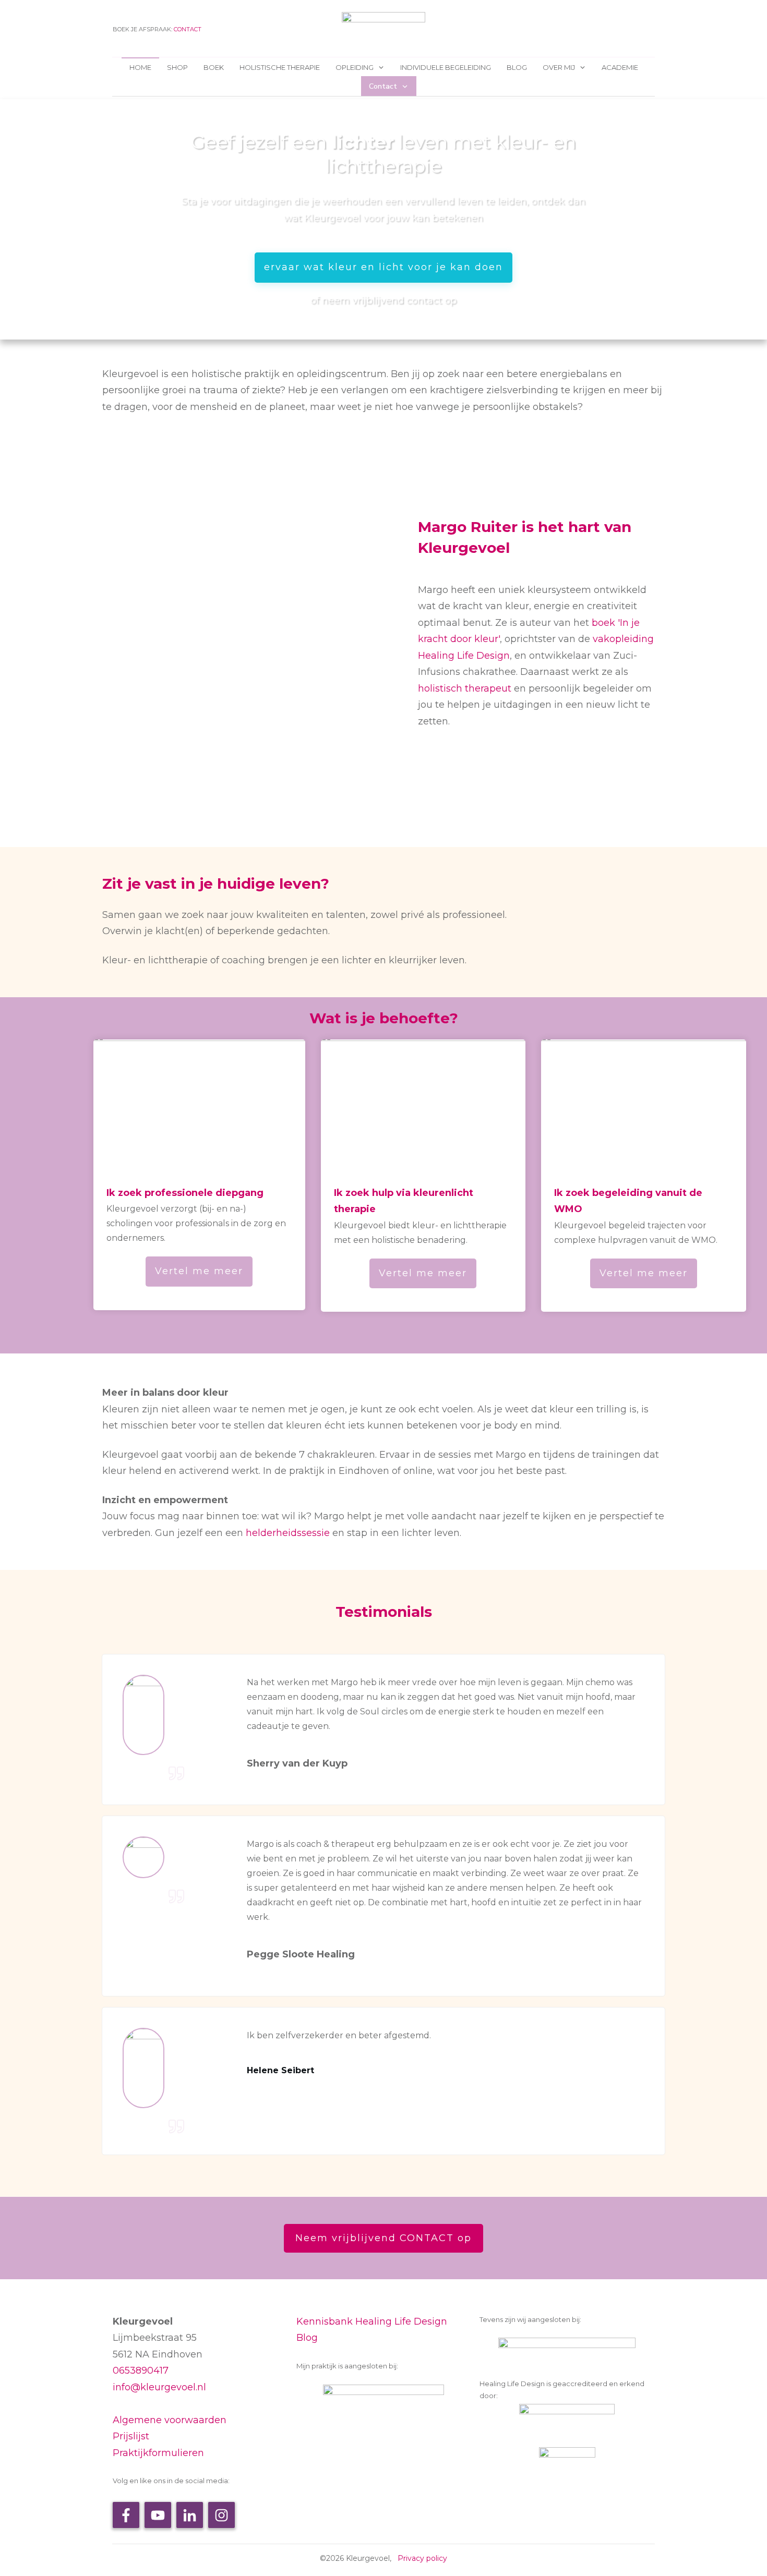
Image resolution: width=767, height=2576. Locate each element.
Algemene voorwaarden (170, 2420)
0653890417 (141, 2371)
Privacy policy (422, 2558)
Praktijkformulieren (158, 2453)
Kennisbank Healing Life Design (372, 2321)
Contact (188, 29)
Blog (307, 2338)
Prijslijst (131, 2436)
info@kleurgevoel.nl (159, 2387)
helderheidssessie (288, 1533)
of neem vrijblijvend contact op (383, 300)
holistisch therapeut (465, 688)
